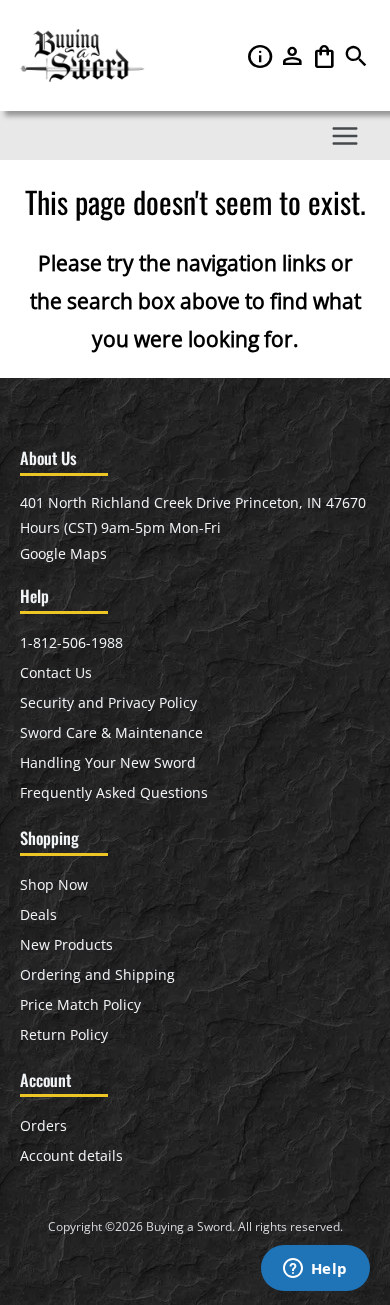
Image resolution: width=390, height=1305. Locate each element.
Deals (38, 914)
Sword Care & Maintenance (111, 732)
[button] (356, 61)
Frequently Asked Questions (114, 792)
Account (294, 56)
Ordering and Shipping (97, 974)
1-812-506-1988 (71, 642)
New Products (66, 944)
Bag (326, 56)
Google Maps (63, 553)
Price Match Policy (80, 1004)
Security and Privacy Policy (108, 702)
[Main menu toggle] (345, 135)
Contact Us (56, 672)
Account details (71, 1155)
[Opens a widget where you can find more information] (315, 1270)
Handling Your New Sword (108, 762)
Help (262, 56)
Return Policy (64, 1034)
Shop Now (54, 884)
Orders (43, 1125)
